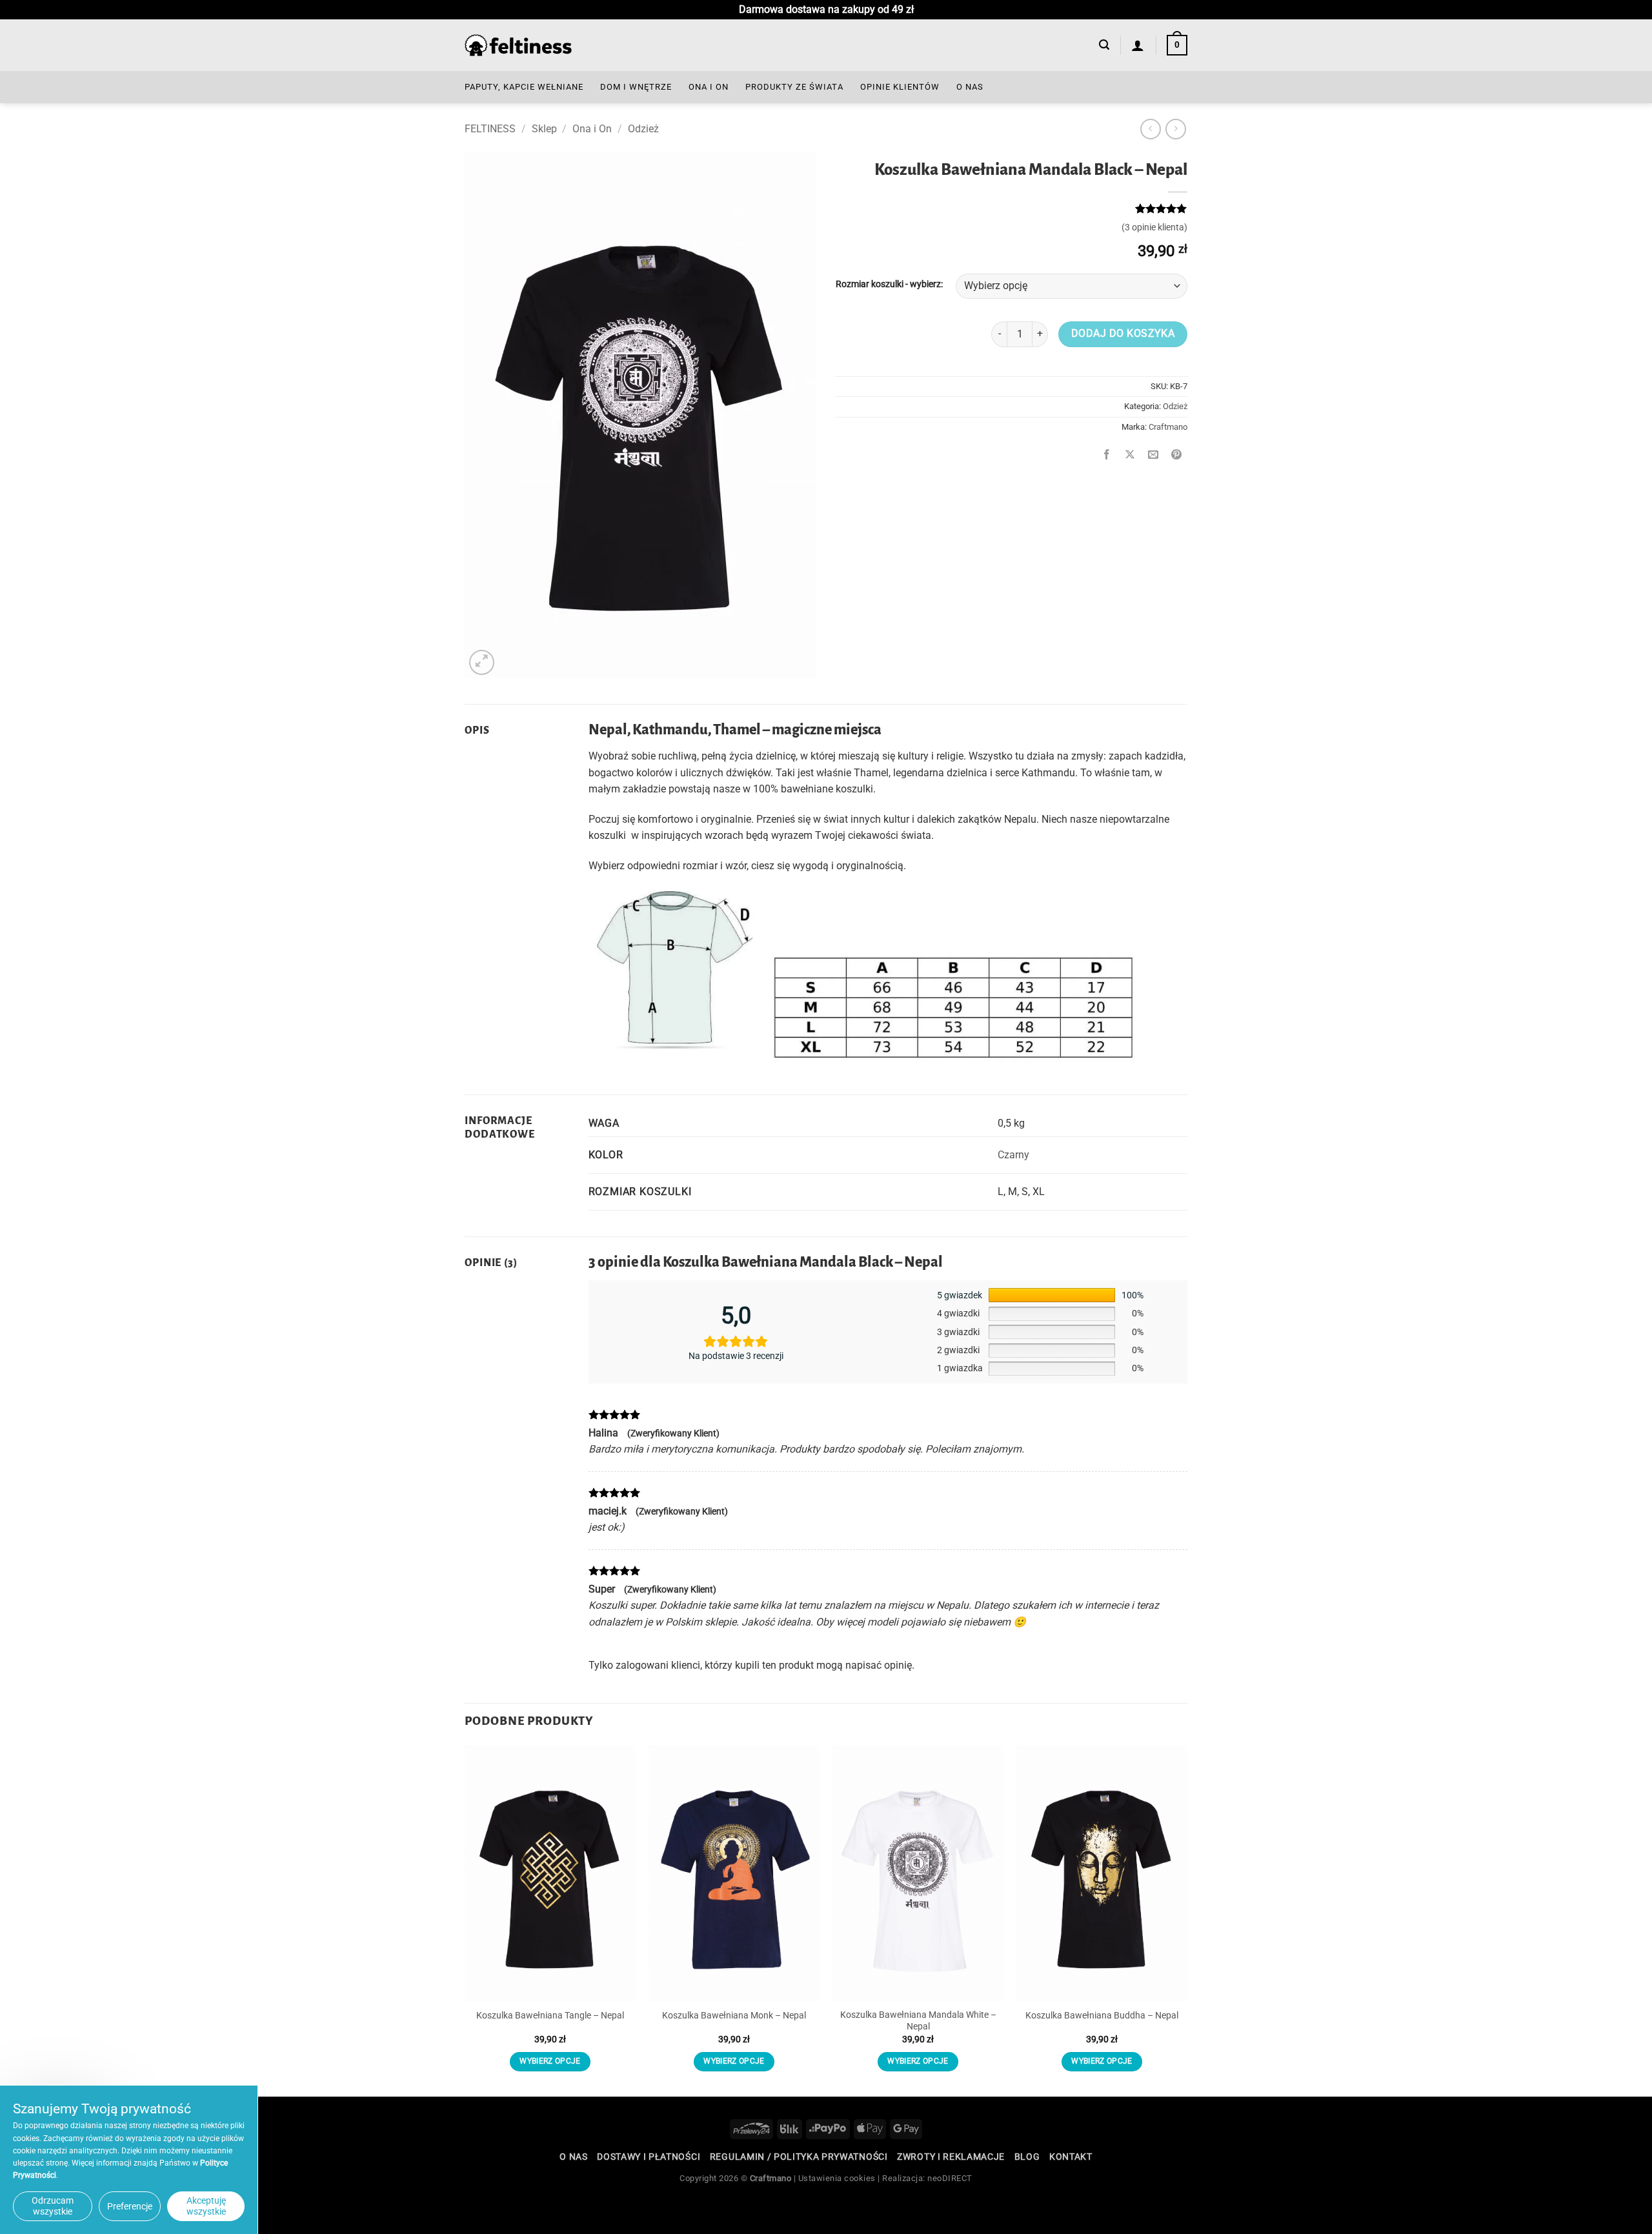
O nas (970, 87)
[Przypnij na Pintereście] (1177, 456)
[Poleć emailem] (1153, 456)
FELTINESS (490, 129)
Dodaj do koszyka (1123, 334)
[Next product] (1150, 129)
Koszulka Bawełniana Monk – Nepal (734, 2016)
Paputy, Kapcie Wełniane (524, 87)
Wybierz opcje (550, 2061)
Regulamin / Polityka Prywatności (799, 2157)
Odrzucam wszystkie (53, 2206)
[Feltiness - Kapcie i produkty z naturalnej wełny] (518, 45)
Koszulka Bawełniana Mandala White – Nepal (918, 2021)
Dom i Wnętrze (636, 87)
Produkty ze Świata (794, 87)
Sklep (544, 129)
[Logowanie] (1138, 45)
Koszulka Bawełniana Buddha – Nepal (1102, 2016)
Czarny (1013, 1155)
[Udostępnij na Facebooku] (1107, 456)
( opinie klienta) (1154, 227)
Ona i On (709, 87)
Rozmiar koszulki (870, 284)
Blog (1027, 2157)
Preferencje (130, 2206)
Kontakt (1071, 2157)
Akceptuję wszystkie (206, 2206)
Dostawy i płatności (649, 2157)
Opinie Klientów (900, 87)
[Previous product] (1175, 129)
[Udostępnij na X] (1130, 456)
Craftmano (1168, 427)
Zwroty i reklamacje (951, 2157)
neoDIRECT (950, 2178)
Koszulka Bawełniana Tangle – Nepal (550, 2016)
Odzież (643, 129)
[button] (1104, 45)
